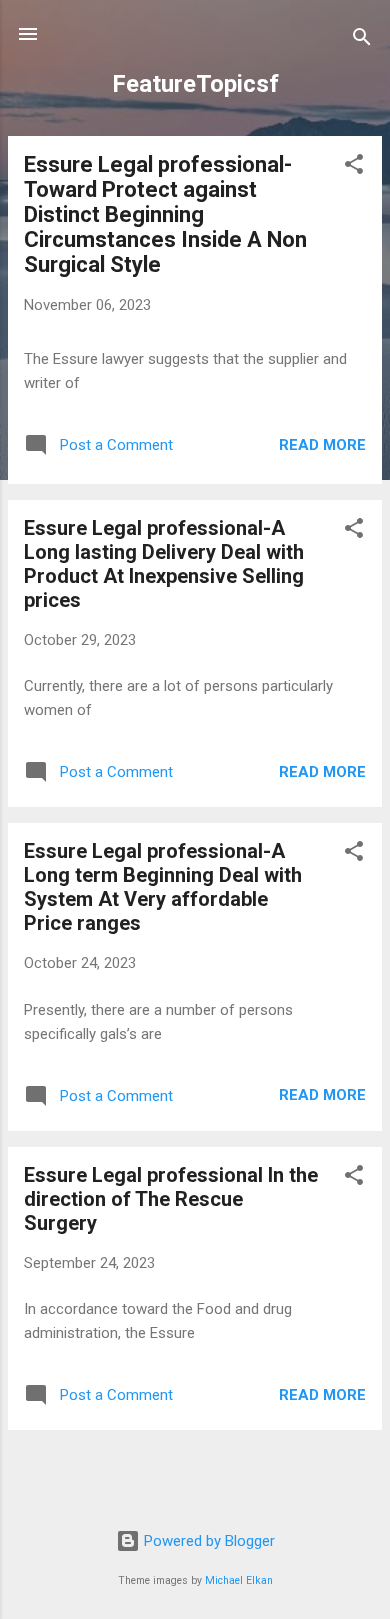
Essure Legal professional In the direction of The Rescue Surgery (171, 1199)
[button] (354, 167)
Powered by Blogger (207, 1541)
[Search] (362, 40)
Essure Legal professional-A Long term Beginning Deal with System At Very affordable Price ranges (163, 887)
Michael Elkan (239, 1580)
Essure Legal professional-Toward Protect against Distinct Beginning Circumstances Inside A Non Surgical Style (165, 214)
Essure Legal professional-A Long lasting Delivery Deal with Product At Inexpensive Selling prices (164, 564)
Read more (322, 445)
